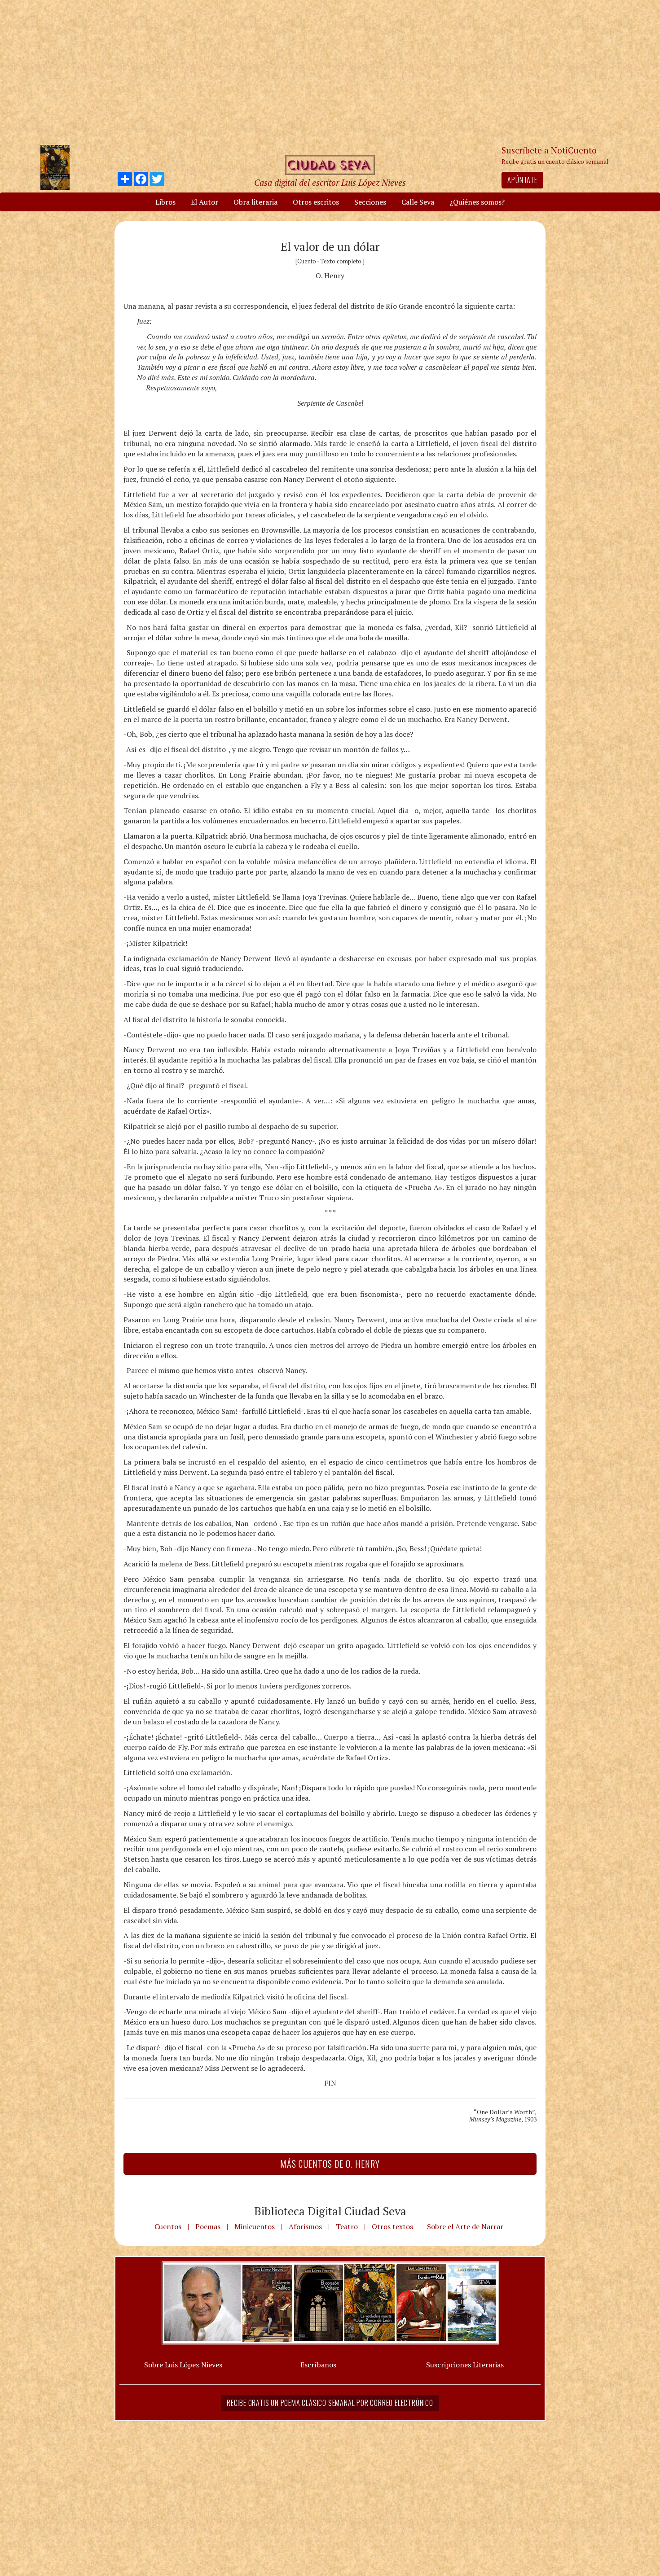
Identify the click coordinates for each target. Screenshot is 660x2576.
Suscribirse (284, 1357)
